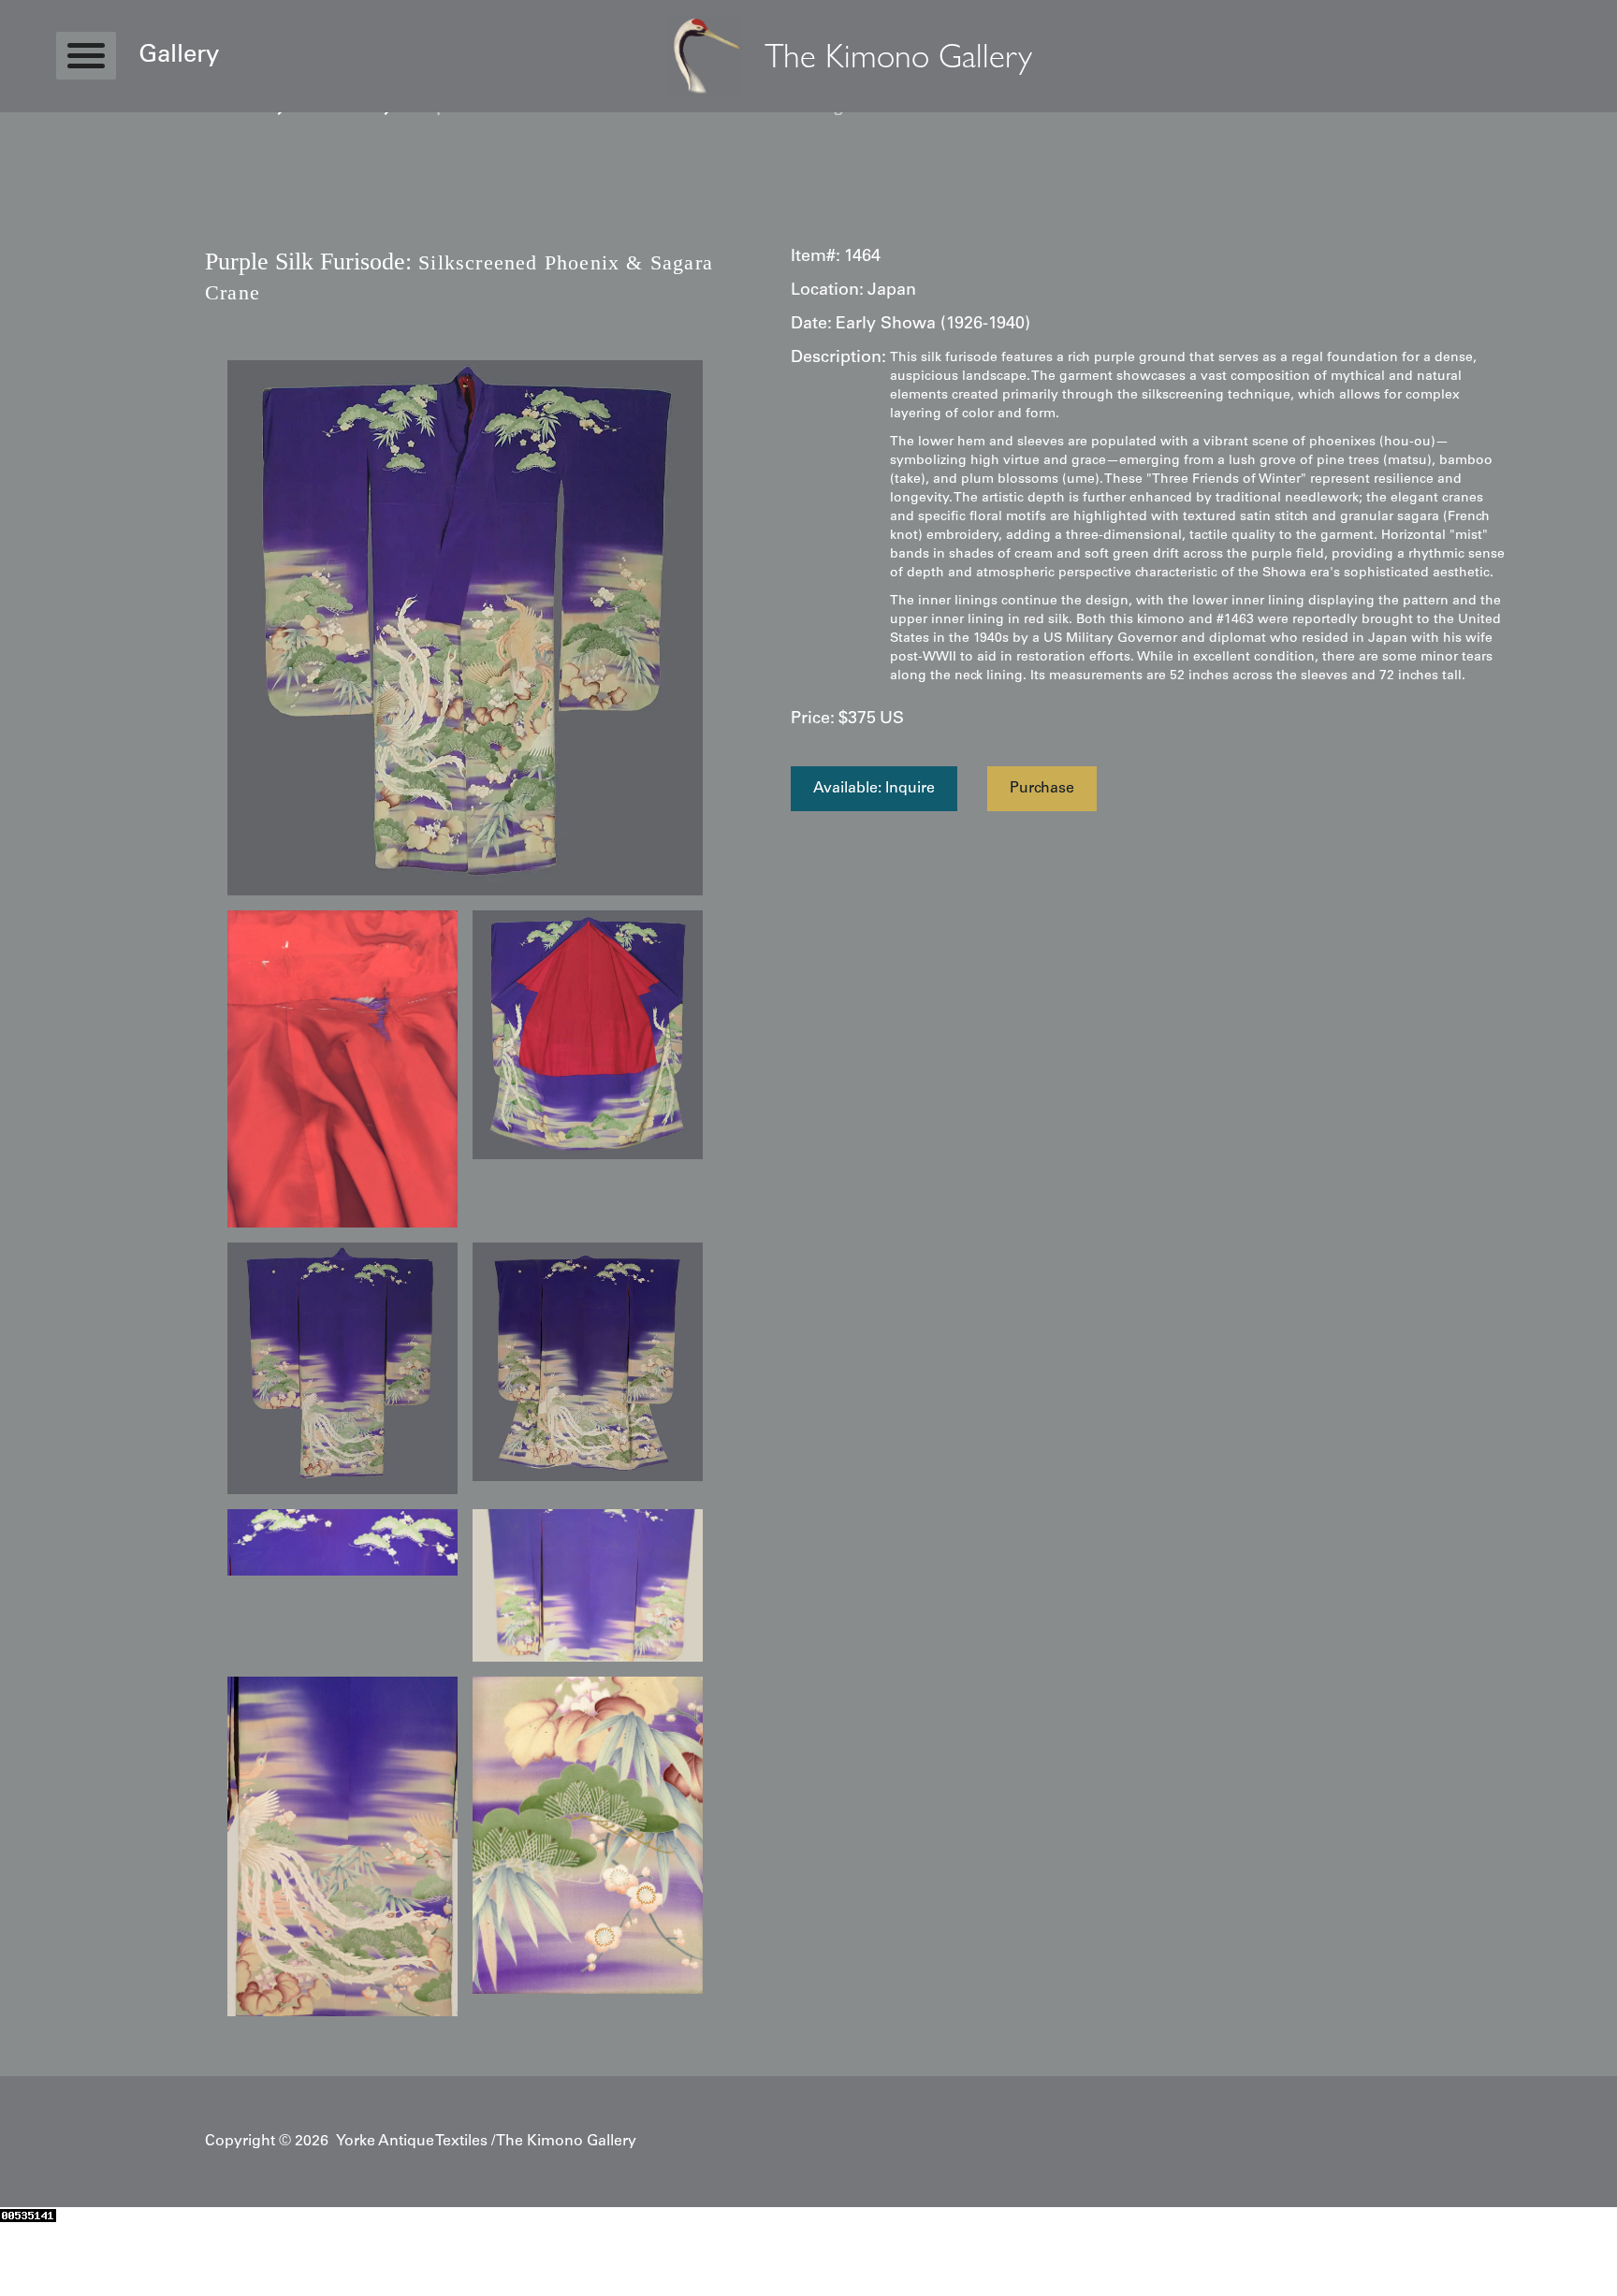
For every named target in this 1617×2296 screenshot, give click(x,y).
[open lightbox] (465, 628)
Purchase (1042, 789)
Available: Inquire (874, 789)
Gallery (179, 56)
